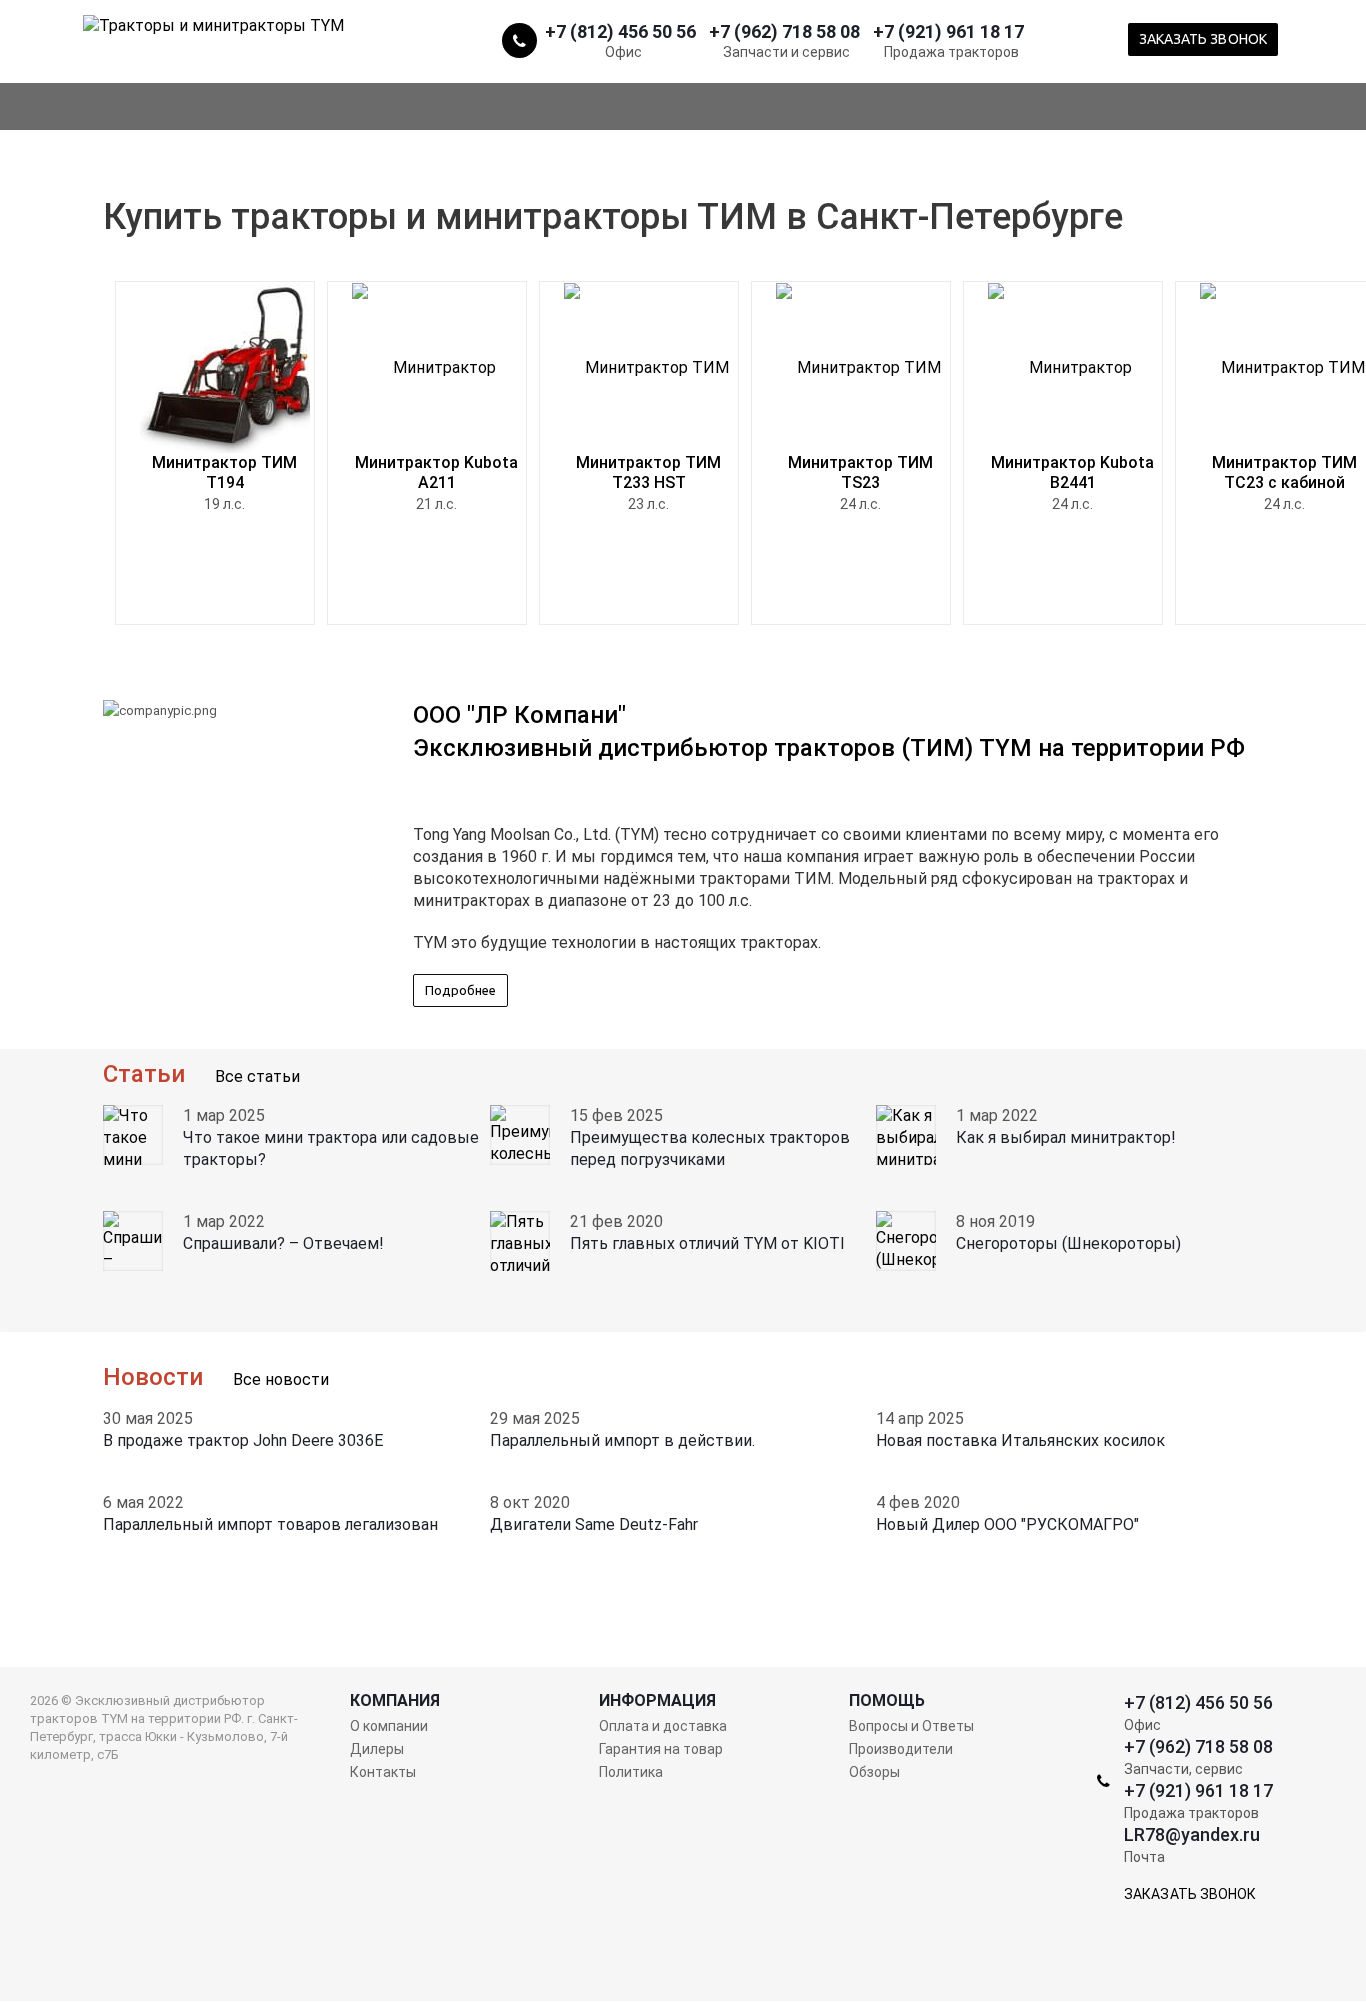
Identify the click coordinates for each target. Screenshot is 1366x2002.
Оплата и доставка (663, 1726)
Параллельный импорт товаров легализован (270, 1524)
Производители (901, 1749)
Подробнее (460, 990)
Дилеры (377, 1749)
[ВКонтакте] (1299, 38)
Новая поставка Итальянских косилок (1020, 1440)
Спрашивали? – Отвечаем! (283, 1243)
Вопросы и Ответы (911, 1726)
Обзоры (874, 1772)
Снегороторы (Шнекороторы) (1068, 1243)
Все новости (281, 1379)
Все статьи (257, 1076)
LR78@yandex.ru (1192, 1834)
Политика (631, 1772)
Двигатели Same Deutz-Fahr (594, 1524)
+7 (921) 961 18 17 (948, 31)
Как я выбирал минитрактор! (1066, 1137)
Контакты (383, 1772)
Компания (395, 1701)
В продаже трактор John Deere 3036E (243, 1440)
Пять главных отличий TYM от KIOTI (707, 1243)
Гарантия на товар (661, 1749)
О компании (389, 1726)
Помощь (887, 1701)
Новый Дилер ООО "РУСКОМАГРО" (1007, 1524)
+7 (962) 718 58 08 (784, 31)
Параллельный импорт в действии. (622, 1440)
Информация (657, 1701)
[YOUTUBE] (1336, 38)
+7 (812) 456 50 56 (620, 31)
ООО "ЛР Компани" (519, 715)
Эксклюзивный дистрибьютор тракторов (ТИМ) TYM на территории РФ (829, 748)
